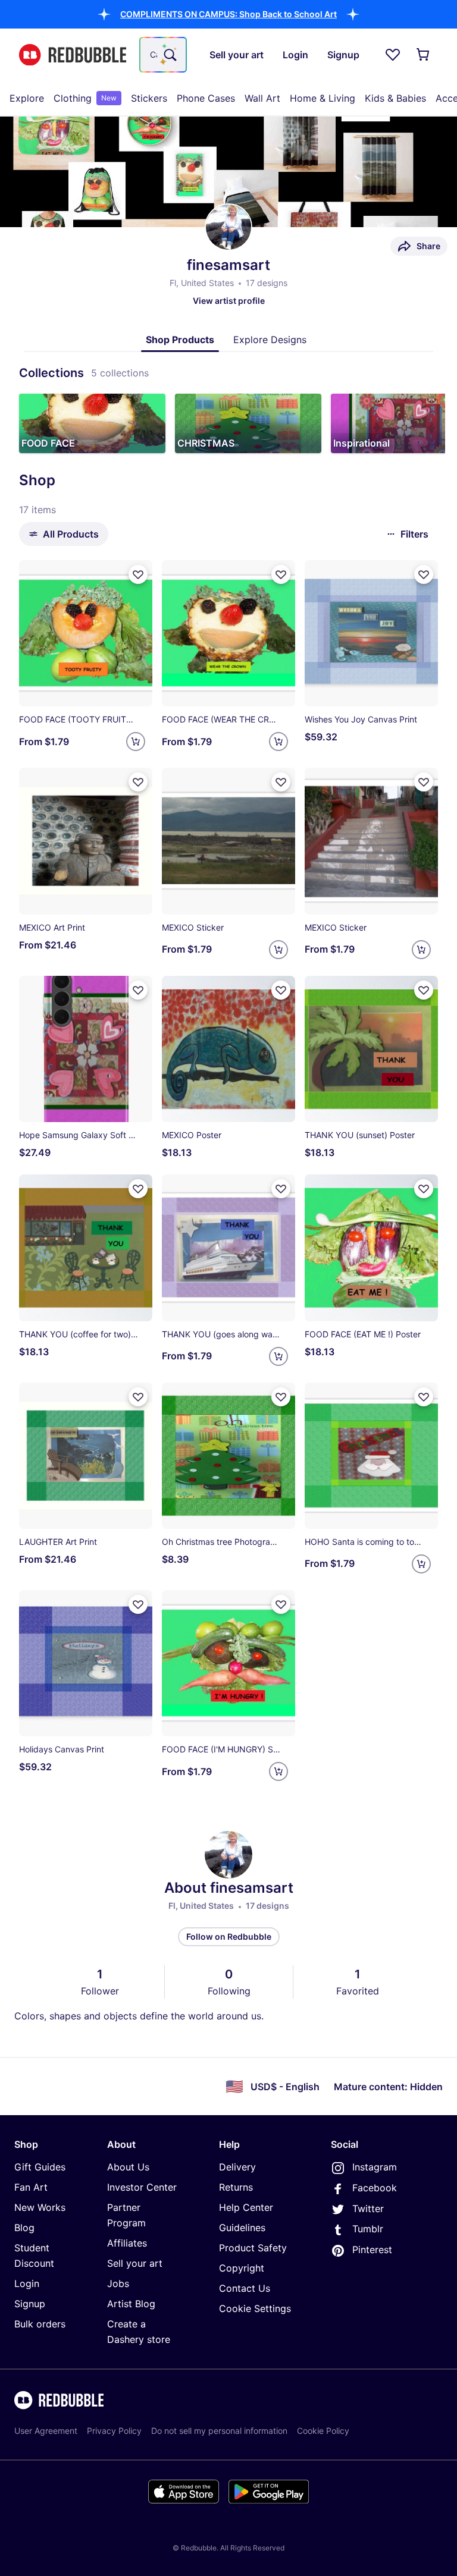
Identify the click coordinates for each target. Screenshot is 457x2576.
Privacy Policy (114, 2431)
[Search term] (169, 55)
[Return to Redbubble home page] (73, 55)
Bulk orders (40, 2324)
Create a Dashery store (139, 2332)
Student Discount (34, 2255)
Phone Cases (206, 98)
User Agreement (46, 2431)
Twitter (368, 2209)
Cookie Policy (323, 2431)
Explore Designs (270, 340)
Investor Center (142, 2187)
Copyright (242, 2268)
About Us (128, 2167)
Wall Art (262, 98)
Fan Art (31, 2187)
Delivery (237, 2167)
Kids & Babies (395, 98)
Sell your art (135, 2263)
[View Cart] (424, 55)
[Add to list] (138, 574)
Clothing (85, 98)
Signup (30, 2304)
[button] (228, 14)
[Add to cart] (136, 742)
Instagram (375, 2167)
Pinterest (372, 2250)
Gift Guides (40, 2167)
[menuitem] (27, 98)
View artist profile (229, 301)
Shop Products (180, 340)
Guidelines (242, 2228)
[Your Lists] (393, 55)
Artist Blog (131, 2304)
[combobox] (163, 55)
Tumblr (368, 2229)
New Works (40, 2207)
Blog (24, 2228)
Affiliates (127, 2243)
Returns (236, 2187)
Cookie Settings (255, 2308)
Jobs (118, 2283)
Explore (27, 98)
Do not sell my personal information (219, 2431)
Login (27, 2283)
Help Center (246, 2207)
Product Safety (253, 2248)
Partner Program (126, 2215)
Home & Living (323, 98)
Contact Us (245, 2288)
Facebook (375, 2188)
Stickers (149, 98)
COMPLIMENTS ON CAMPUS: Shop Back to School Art (228, 14)
